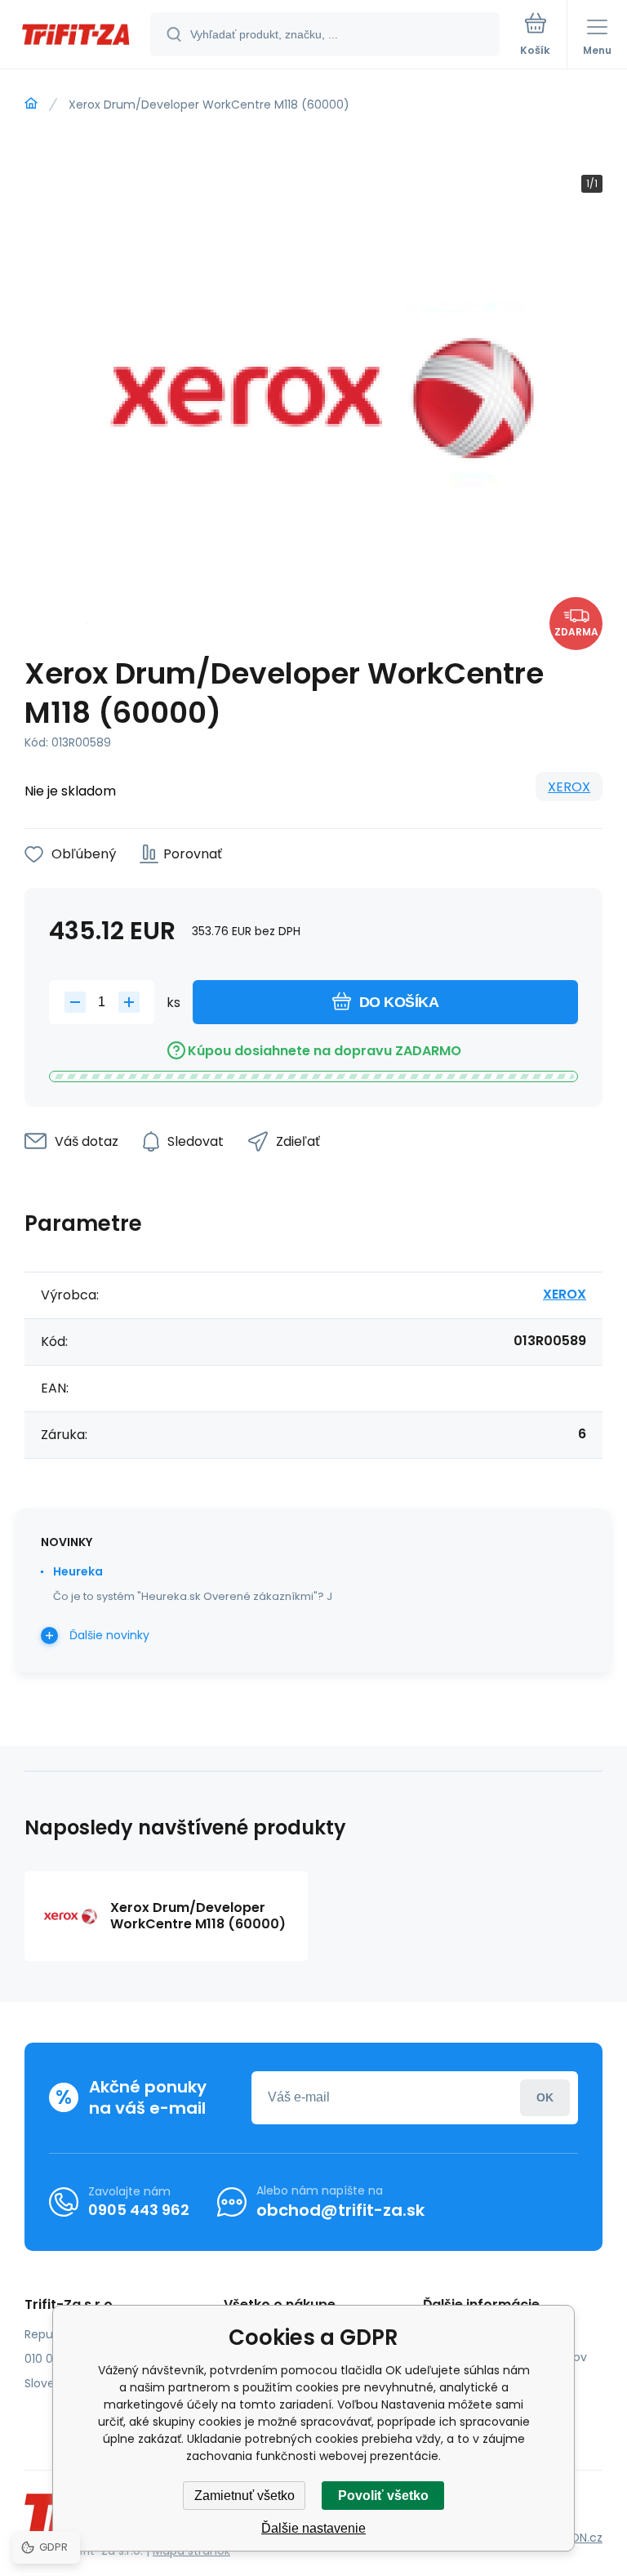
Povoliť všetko (383, 2496)
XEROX (569, 787)
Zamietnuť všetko (245, 2496)
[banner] (76, 36)
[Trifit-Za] (31, 104)
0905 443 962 (139, 2210)
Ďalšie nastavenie (313, 2528)
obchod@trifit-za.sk (340, 2210)
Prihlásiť (545, 2098)
